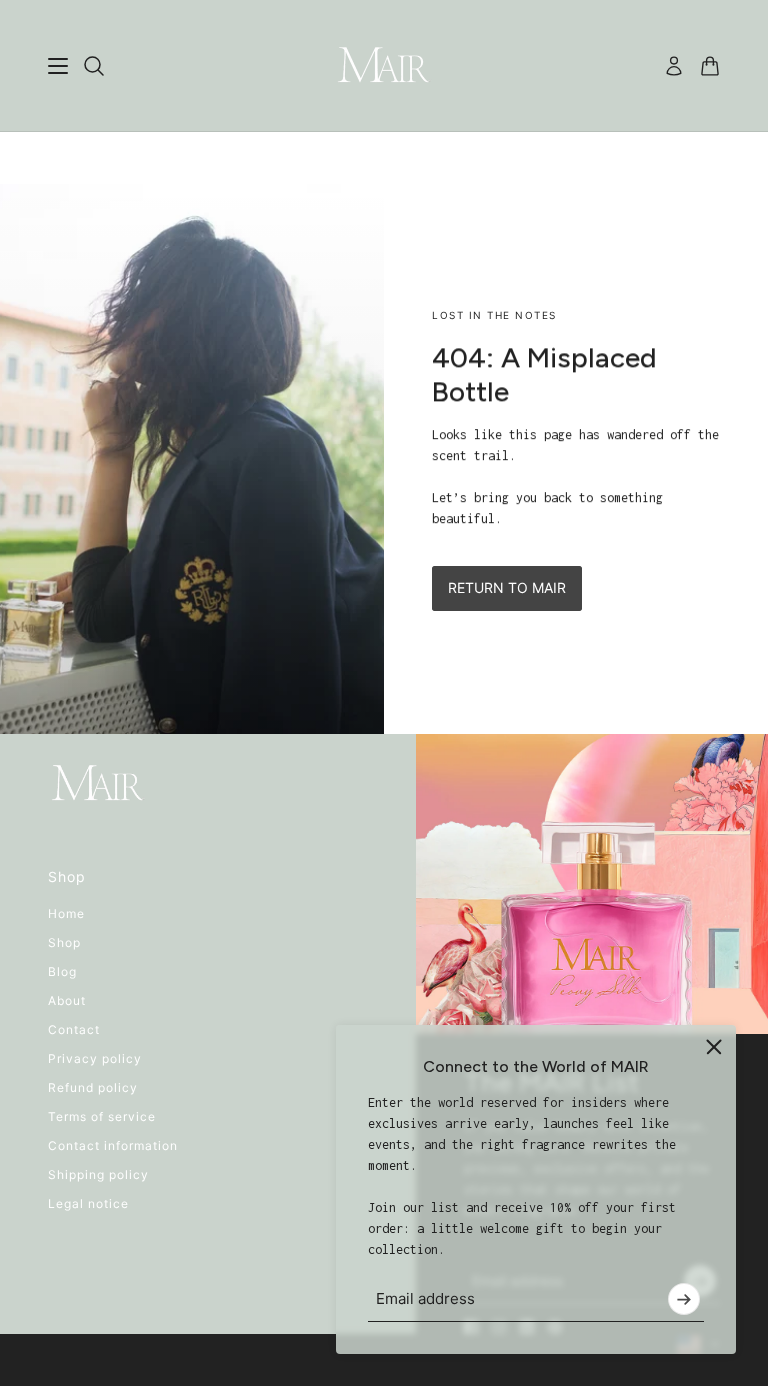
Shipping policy (98, 1174)
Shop (64, 942)
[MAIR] (384, 66)
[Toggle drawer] (58, 66)
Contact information (113, 1145)
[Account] (674, 66)
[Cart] (710, 66)
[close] (714, 1047)
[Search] (94, 66)
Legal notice (88, 1203)
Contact (74, 1029)
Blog (62, 971)
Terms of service (102, 1116)
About (67, 1000)
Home (66, 913)
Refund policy (93, 1087)
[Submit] (684, 1299)
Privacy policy (95, 1058)
